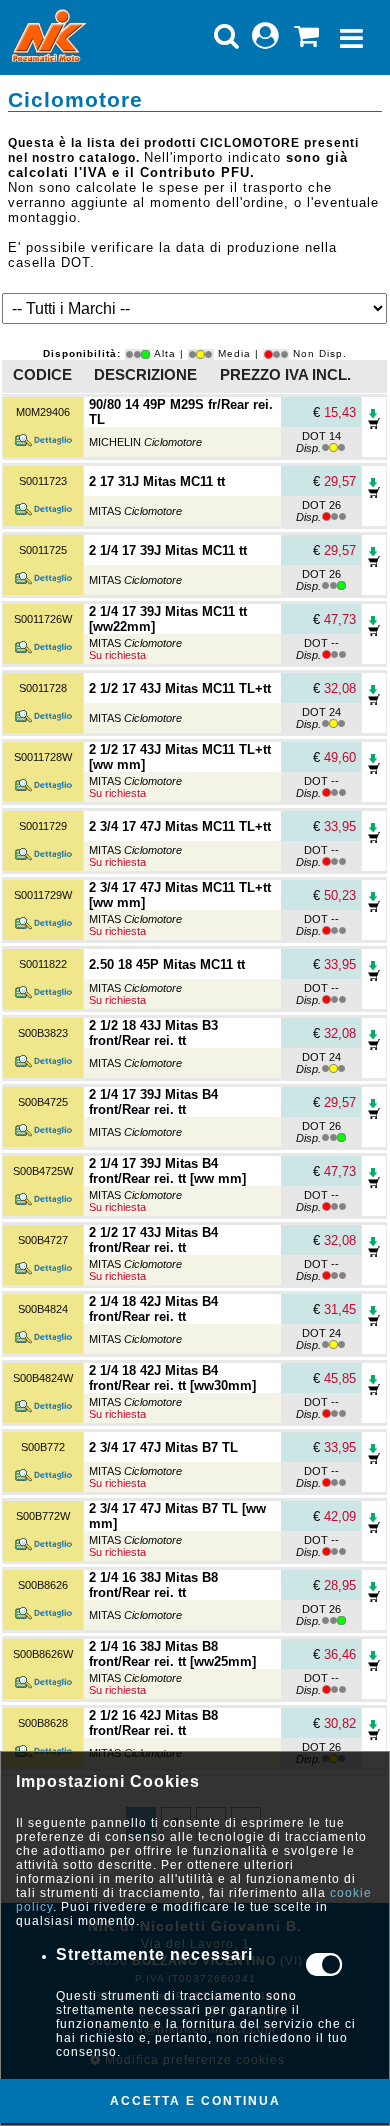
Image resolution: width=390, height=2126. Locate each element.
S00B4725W (43, 1171)
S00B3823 (43, 1033)
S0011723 (43, 481)
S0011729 (43, 826)
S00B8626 (43, 1585)
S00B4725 (43, 1102)
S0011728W (43, 757)
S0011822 (43, 964)
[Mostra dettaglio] (43, 444)
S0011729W (43, 895)
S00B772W (43, 1516)
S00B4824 (43, 1309)
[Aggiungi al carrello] (374, 424)
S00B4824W (43, 1378)
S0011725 (43, 550)
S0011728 (43, 688)
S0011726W (43, 619)
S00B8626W (43, 1654)
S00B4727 (43, 1240)
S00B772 (43, 1447)
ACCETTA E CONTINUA (195, 2101)
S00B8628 (43, 1723)
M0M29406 (43, 412)
